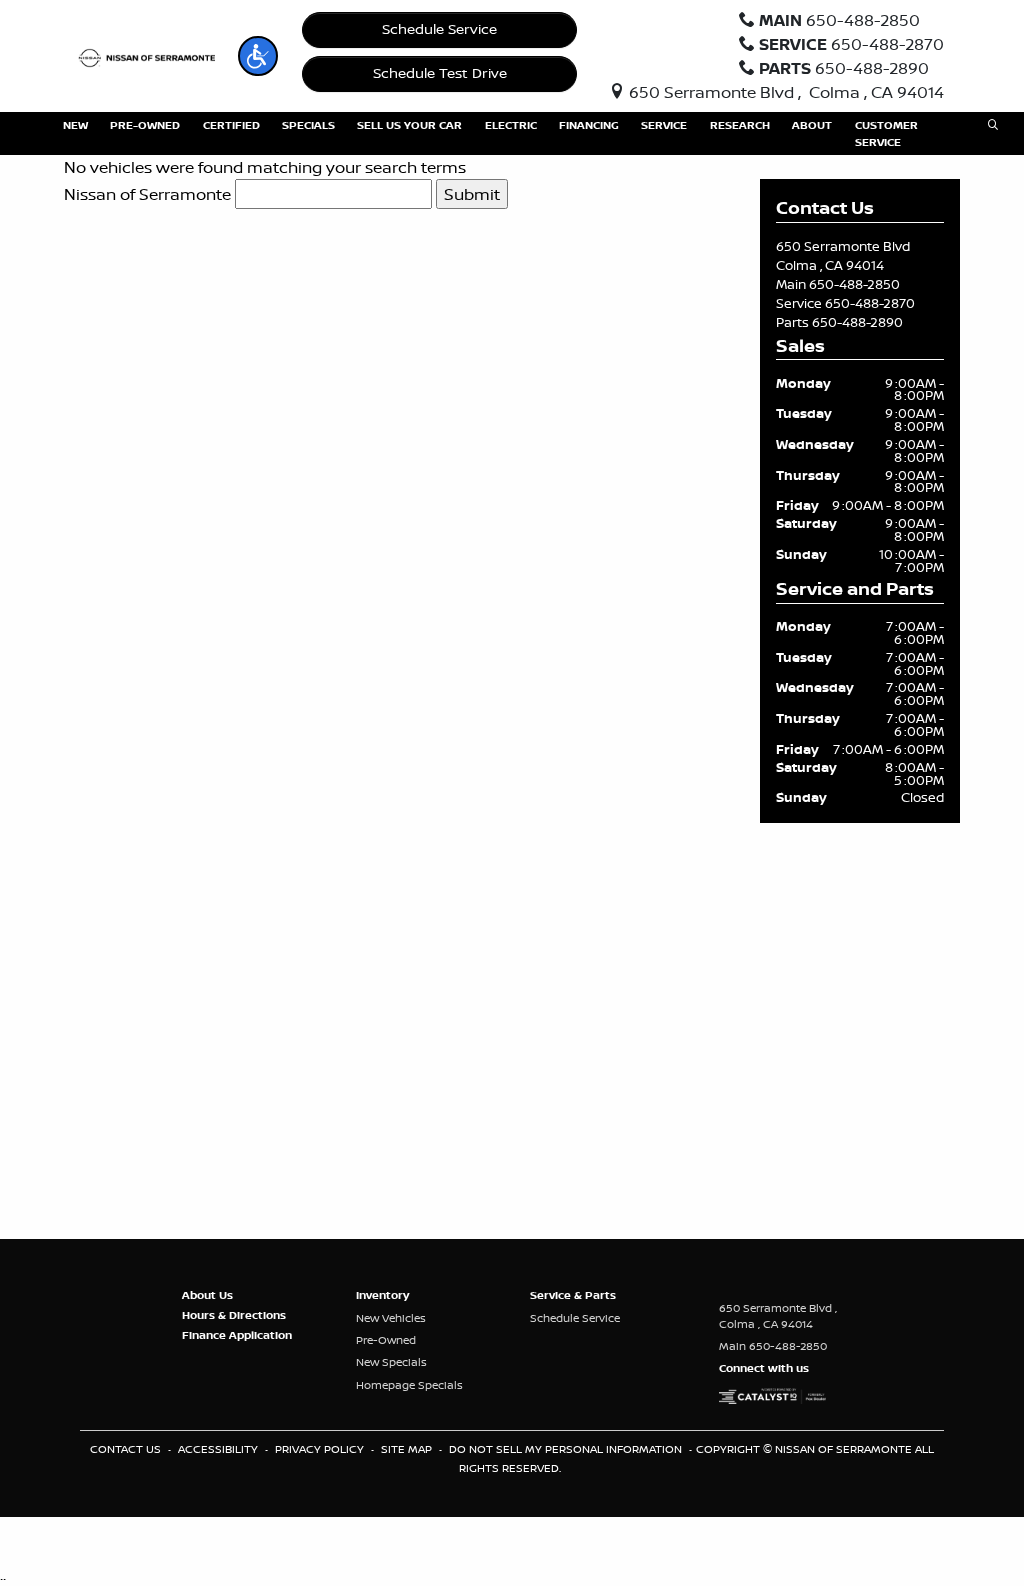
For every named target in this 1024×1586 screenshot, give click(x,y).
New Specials (391, 1362)
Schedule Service (439, 29)
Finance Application (237, 1335)
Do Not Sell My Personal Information (567, 1449)
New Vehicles (391, 1318)
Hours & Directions (234, 1315)
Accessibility (219, 1449)
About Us (207, 1295)
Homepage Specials (409, 1385)
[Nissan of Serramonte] (151, 56)
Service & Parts (573, 1295)
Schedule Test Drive (440, 73)
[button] (258, 56)
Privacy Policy (321, 1449)
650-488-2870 (870, 303)
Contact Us (127, 1449)
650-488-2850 (854, 284)
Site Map (408, 1449)
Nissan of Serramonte (147, 194)
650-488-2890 (857, 322)
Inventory (382, 1295)
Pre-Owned (386, 1340)
